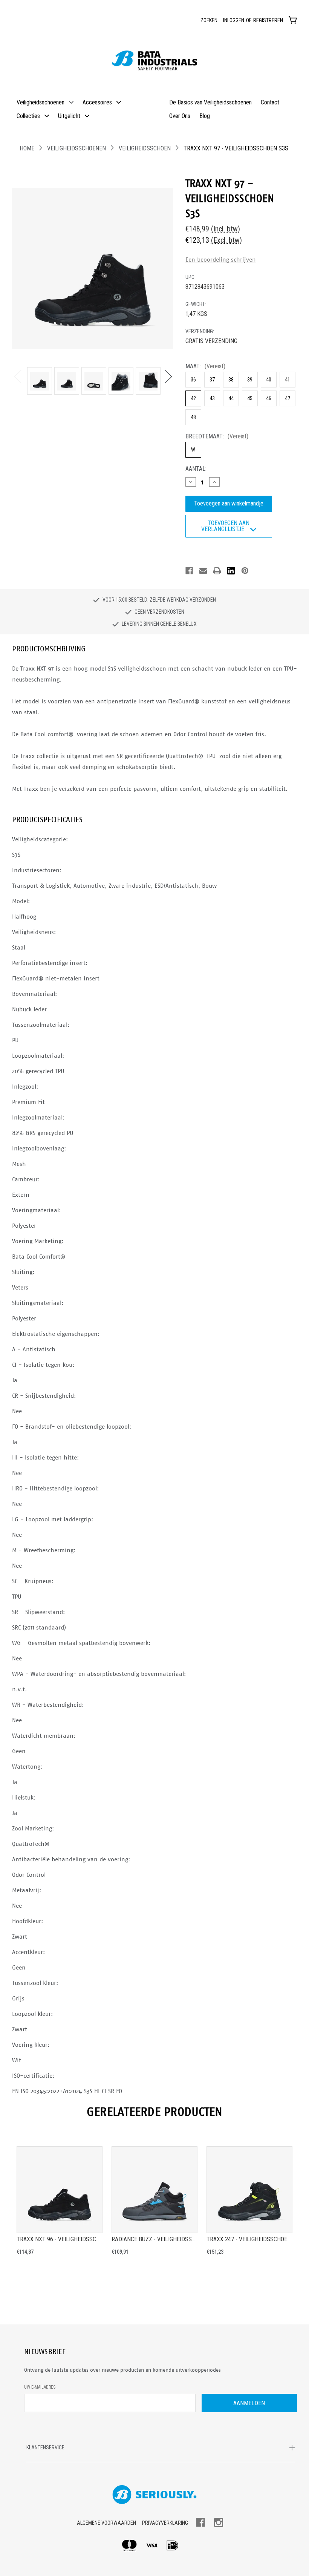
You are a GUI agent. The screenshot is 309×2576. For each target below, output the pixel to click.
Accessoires (97, 102)
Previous (17, 376)
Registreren (268, 20)
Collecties (28, 116)
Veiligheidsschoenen (41, 102)
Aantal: (196, 469)
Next (168, 376)
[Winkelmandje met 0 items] (293, 20)
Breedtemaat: (217, 436)
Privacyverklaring (165, 2523)
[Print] (217, 571)
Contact (270, 102)
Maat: (205, 366)
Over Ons (180, 116)
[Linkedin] (231, 571)
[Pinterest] (245, 571)
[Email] (203, 571)
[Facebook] (189, 571)
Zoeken (209, 20)
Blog (205, 116)
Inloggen (234, 20)
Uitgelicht (69, 116)
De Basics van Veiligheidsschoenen (210, 102)
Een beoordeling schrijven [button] (221, 260)
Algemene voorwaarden (106, 2523)
